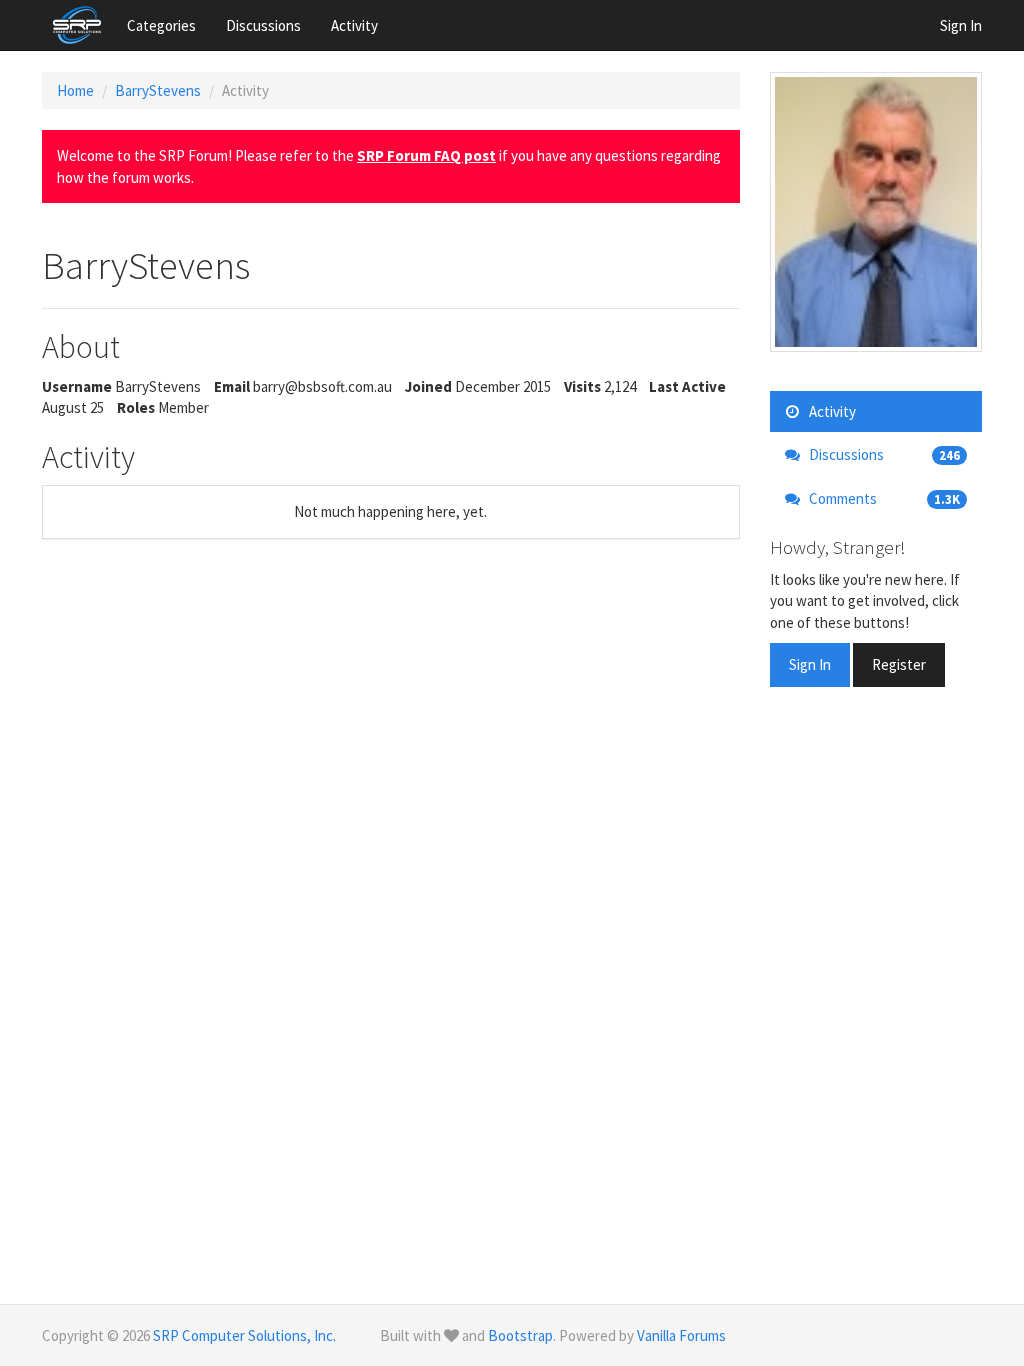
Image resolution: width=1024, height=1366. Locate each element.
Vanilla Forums (681, 1335)
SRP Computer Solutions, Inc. (244, 1335)
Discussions (263, 25)
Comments (883, 498)
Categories (161, 25)
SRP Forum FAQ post (426, 155)
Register (899, 664)
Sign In (961, 25)
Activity (354, 25)
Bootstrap (520, 1335)
